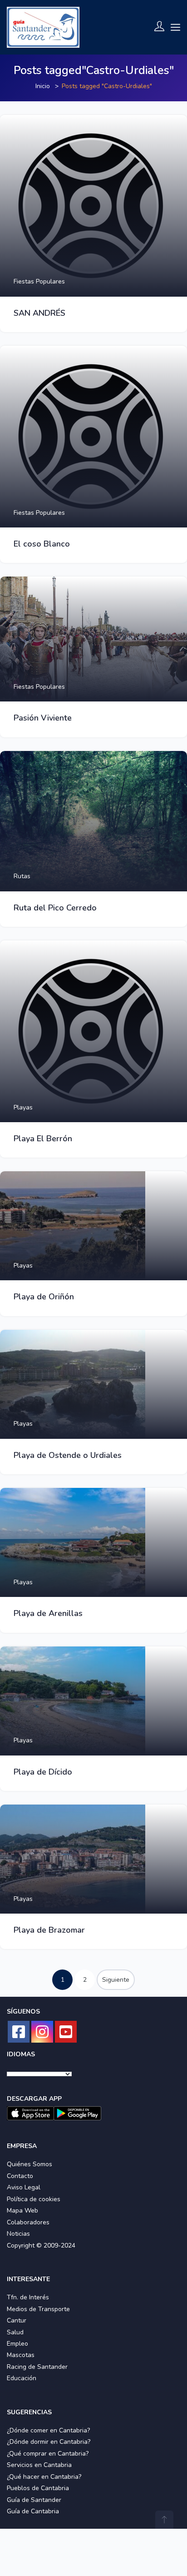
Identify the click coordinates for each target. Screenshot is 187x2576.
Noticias (18, 2234)
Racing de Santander (37, 2367)
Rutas (22, 876)
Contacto (20, 2176)
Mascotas (21, 2355)
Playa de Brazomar (49, 1930)
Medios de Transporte (38, 2309)
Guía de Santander (34, 2500)
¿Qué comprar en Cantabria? (48, 2454)
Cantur (17, 2320)
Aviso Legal (24, 2187)
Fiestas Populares (39, 281)
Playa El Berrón (43, 1139)
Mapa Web (22, 2210)
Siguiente (116, 1980)
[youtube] (66, 2032)
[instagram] (42, 2032)
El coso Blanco (42, 544)
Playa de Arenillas (48, 1613)
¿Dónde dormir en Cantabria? (49, 2442)
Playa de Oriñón (44, 1297)
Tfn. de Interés (28, 2297)
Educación (22, 2378)
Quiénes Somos (30, 2164)
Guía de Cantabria (33, 2511)
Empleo (17, 2344)
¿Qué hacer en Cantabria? (44, 2477)
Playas (23, 1107)
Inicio (43, 86)
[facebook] (19, 2032)
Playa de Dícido (43, 1772)
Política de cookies (34, 2199)
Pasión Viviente (43, 718)
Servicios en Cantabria (39, 2465)
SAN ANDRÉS (39, 313)
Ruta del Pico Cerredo (55, 908)
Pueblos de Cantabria (38, 2488)
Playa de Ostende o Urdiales (68, 1455)
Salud (15, 2332)
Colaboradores (28, 2222)
